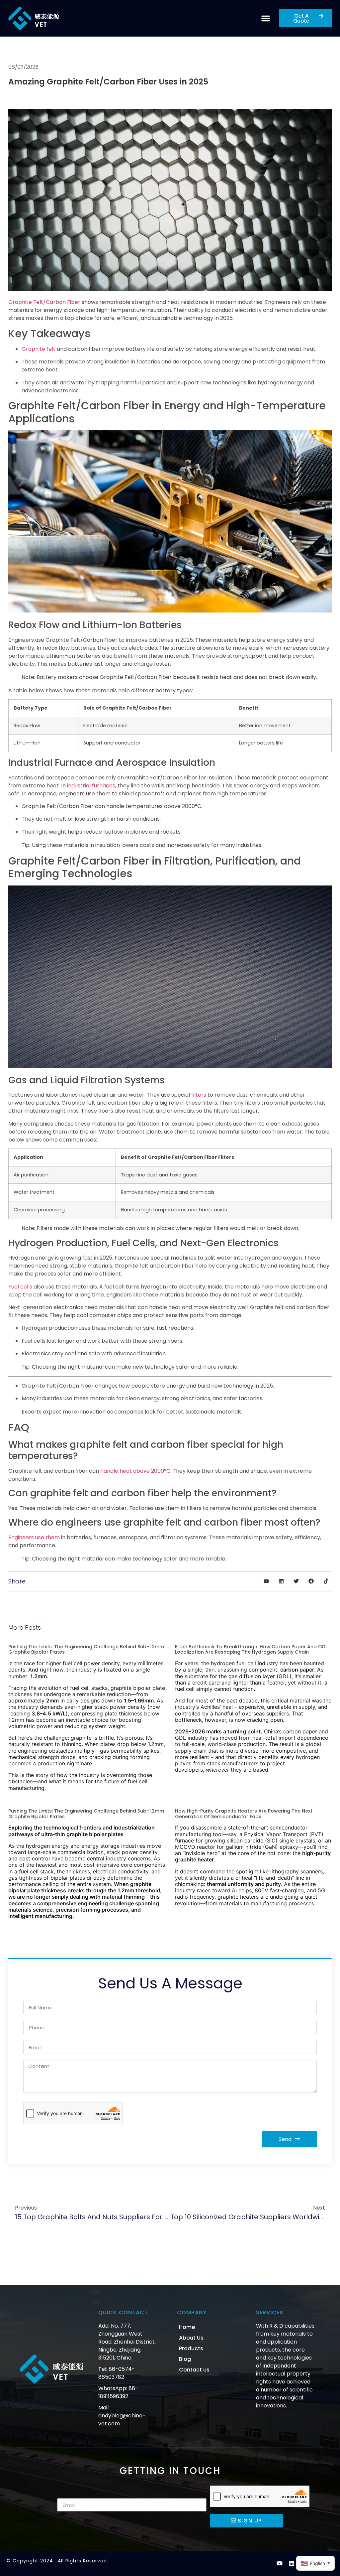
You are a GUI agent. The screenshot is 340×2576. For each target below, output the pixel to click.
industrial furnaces (91, 786)
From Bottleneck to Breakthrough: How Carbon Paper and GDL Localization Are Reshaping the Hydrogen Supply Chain (251, 1649)
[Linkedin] (292, 2563)
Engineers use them (34, 1537)
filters (199, 1095)
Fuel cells (20, 1287)
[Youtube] (280, 2563)
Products (191, 2348)
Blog (185, 2359)
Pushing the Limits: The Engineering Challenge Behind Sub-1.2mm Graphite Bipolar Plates (86, 1649)
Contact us (194, 2370)
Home (187, 2327)
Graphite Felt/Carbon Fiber (44, 302)
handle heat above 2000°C (135, 1471)
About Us (191, 2338)
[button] (266, 18)
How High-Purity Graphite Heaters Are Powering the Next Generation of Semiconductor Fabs (244, 1814)
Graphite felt (39, 349)
